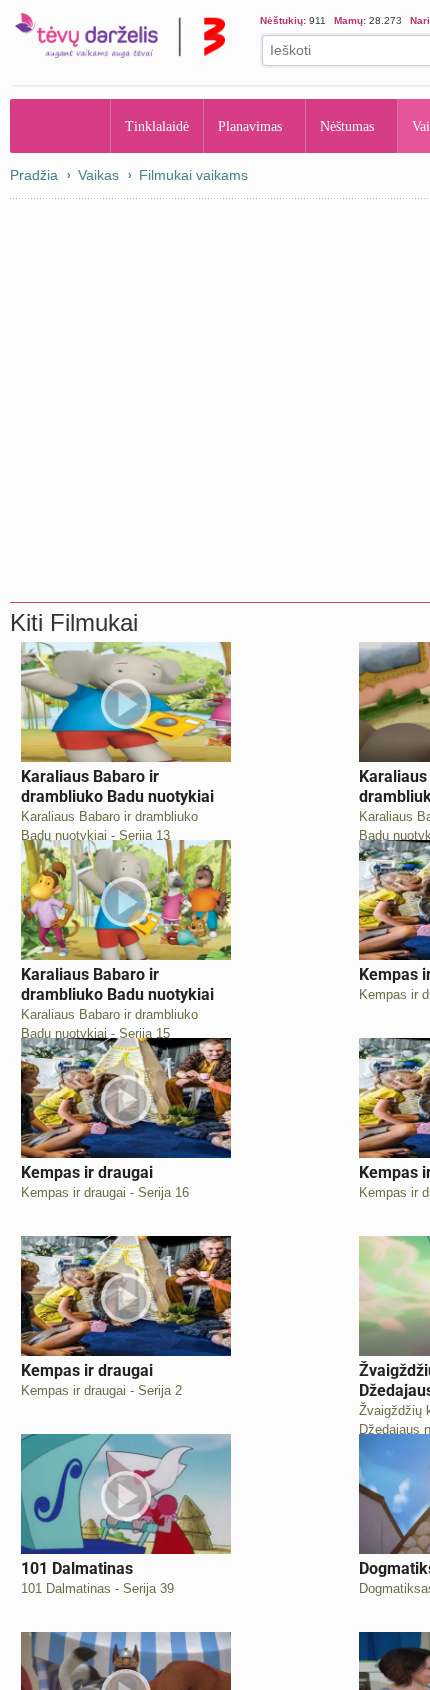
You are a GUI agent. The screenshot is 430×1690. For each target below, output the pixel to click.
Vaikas (98, 175)
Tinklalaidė (158, 126)
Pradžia (60, 126)
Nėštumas (363, 126)
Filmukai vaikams (193, 175)
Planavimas (256, 126)
